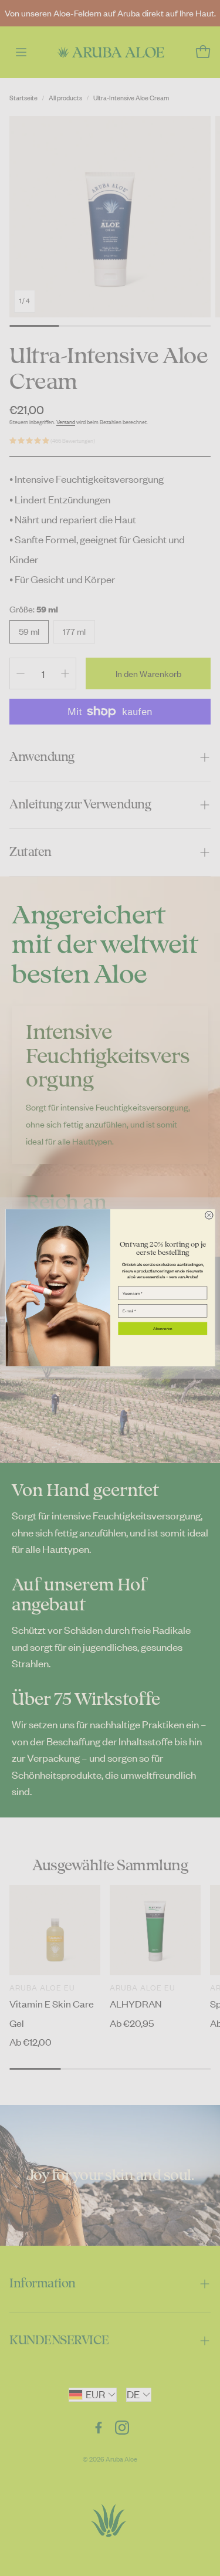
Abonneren (163, 1328)
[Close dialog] (209, 1215)
